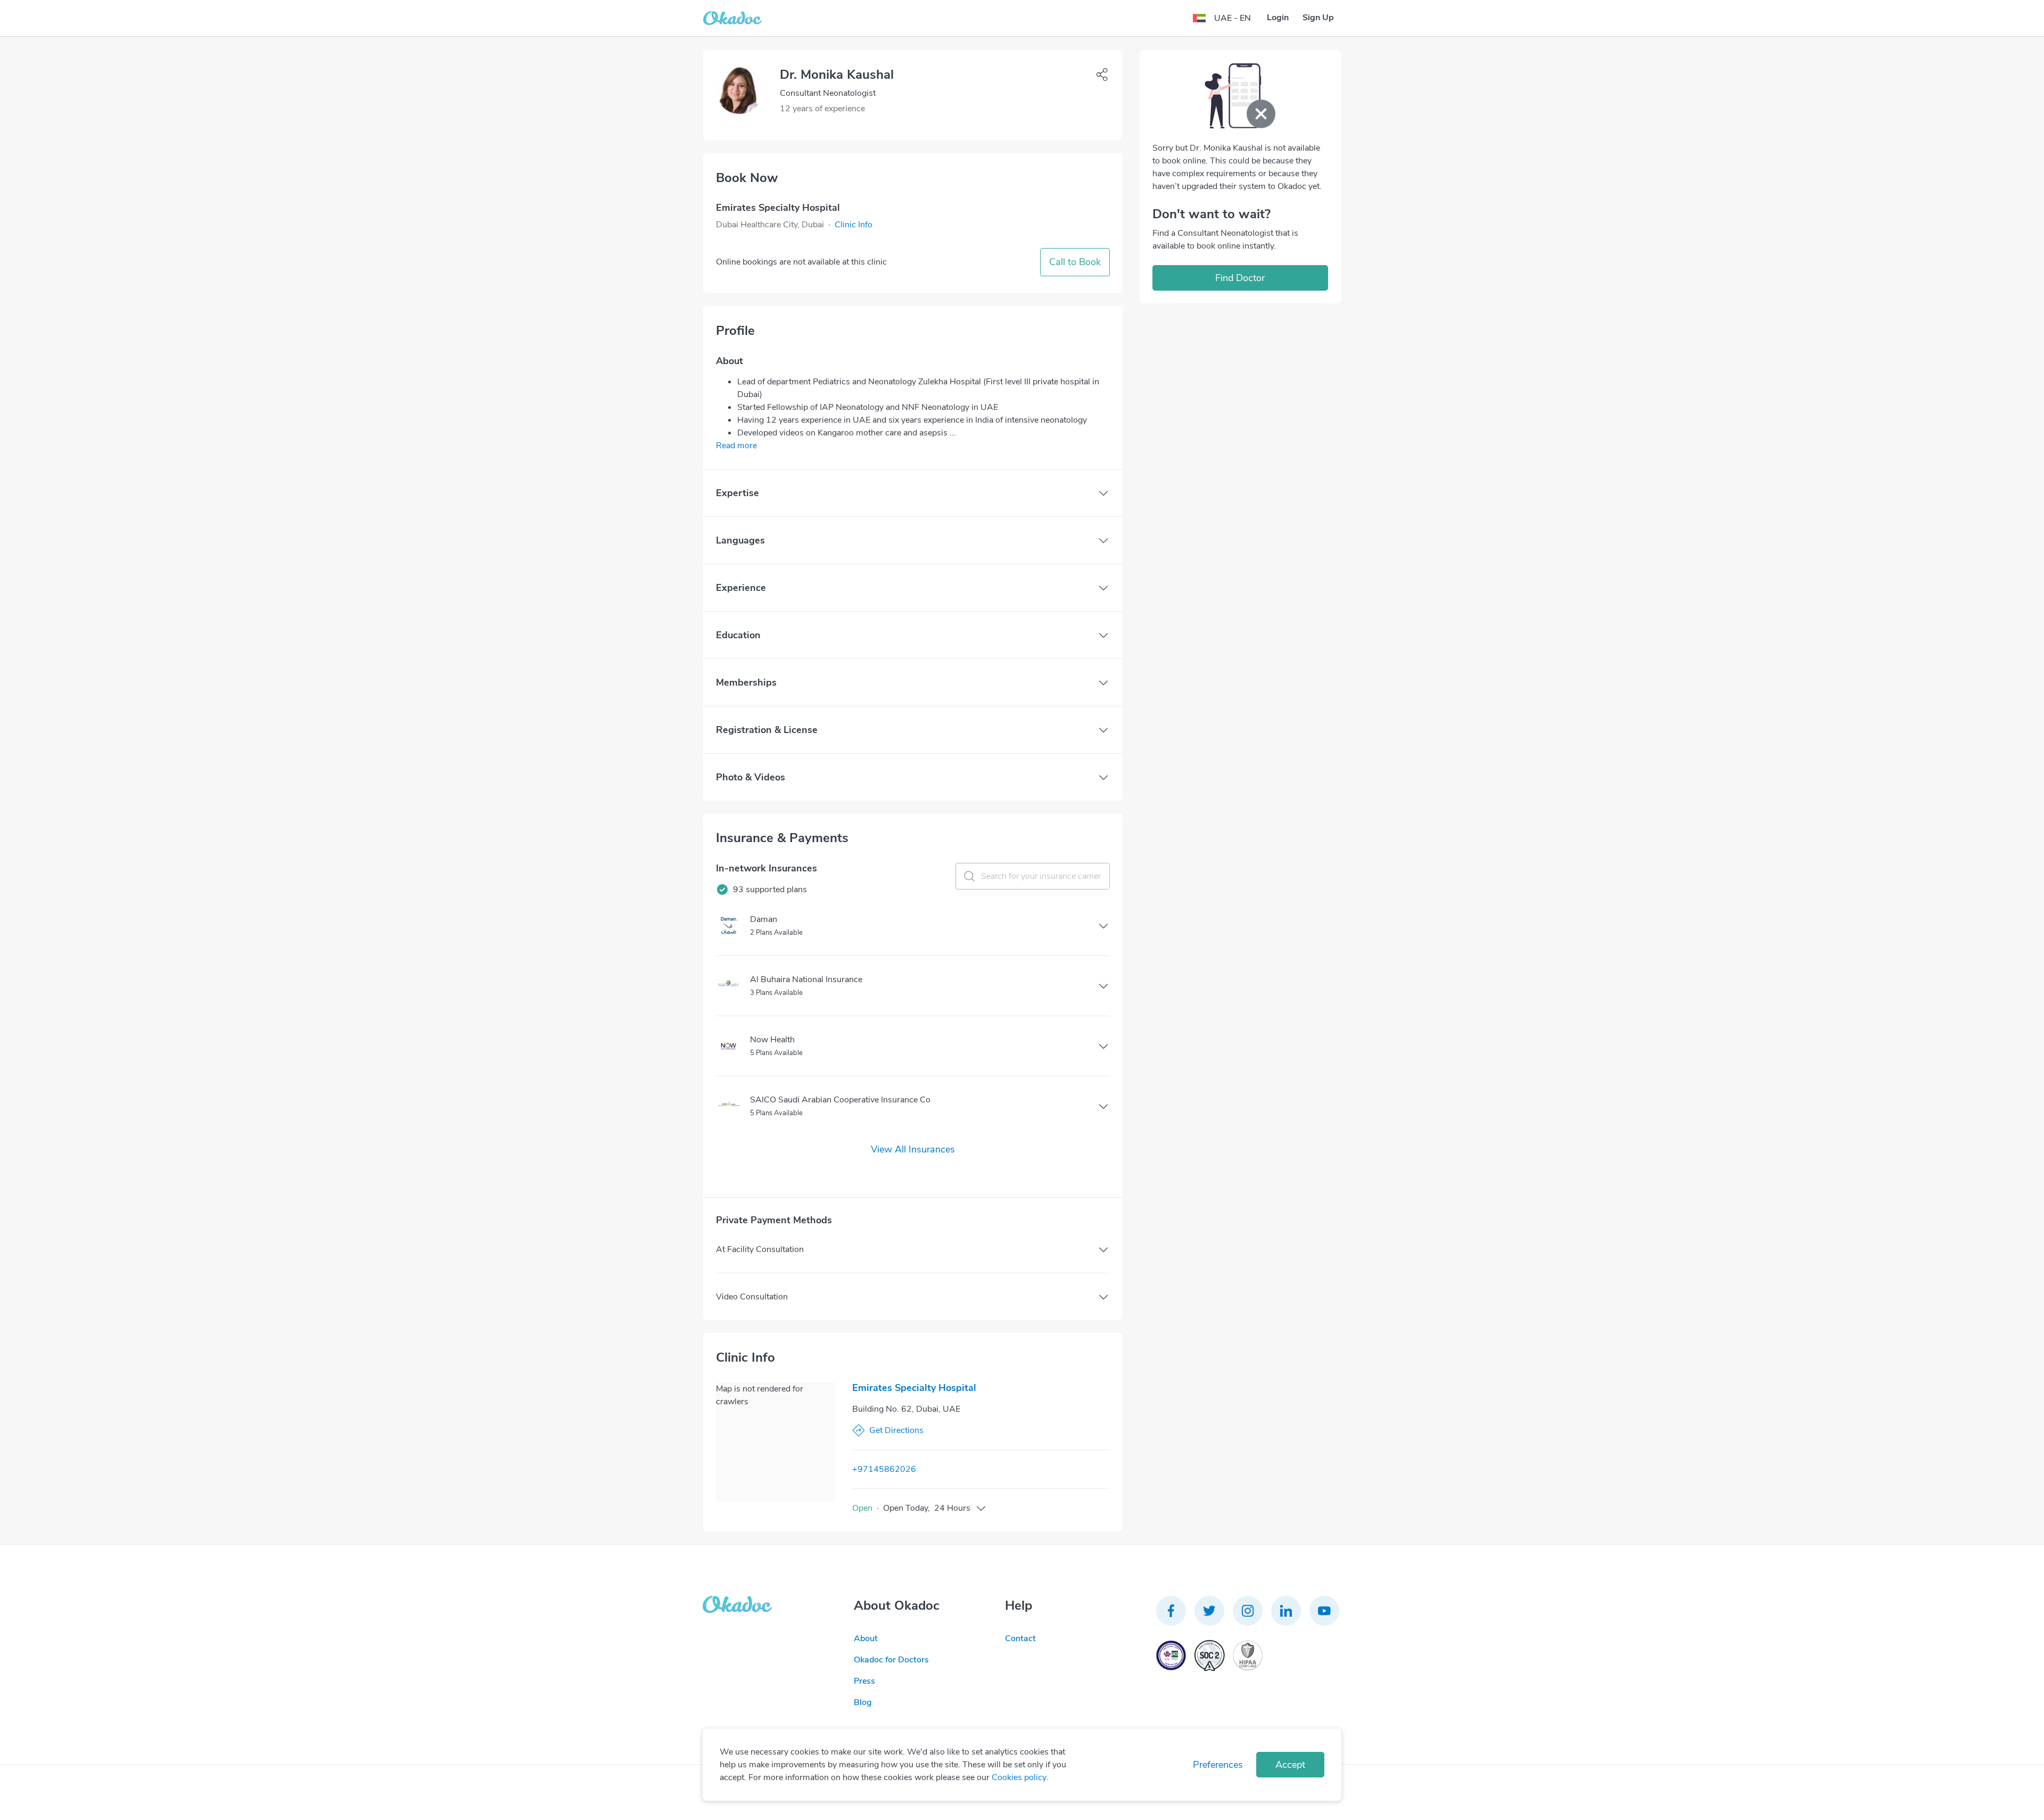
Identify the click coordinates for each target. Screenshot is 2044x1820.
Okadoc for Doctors (891, 1660)
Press (864, 1681)
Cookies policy (1019, 1777)
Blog (863, 1702)
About (866, 1638)
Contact (1020, 1638)
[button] (854, 225)
